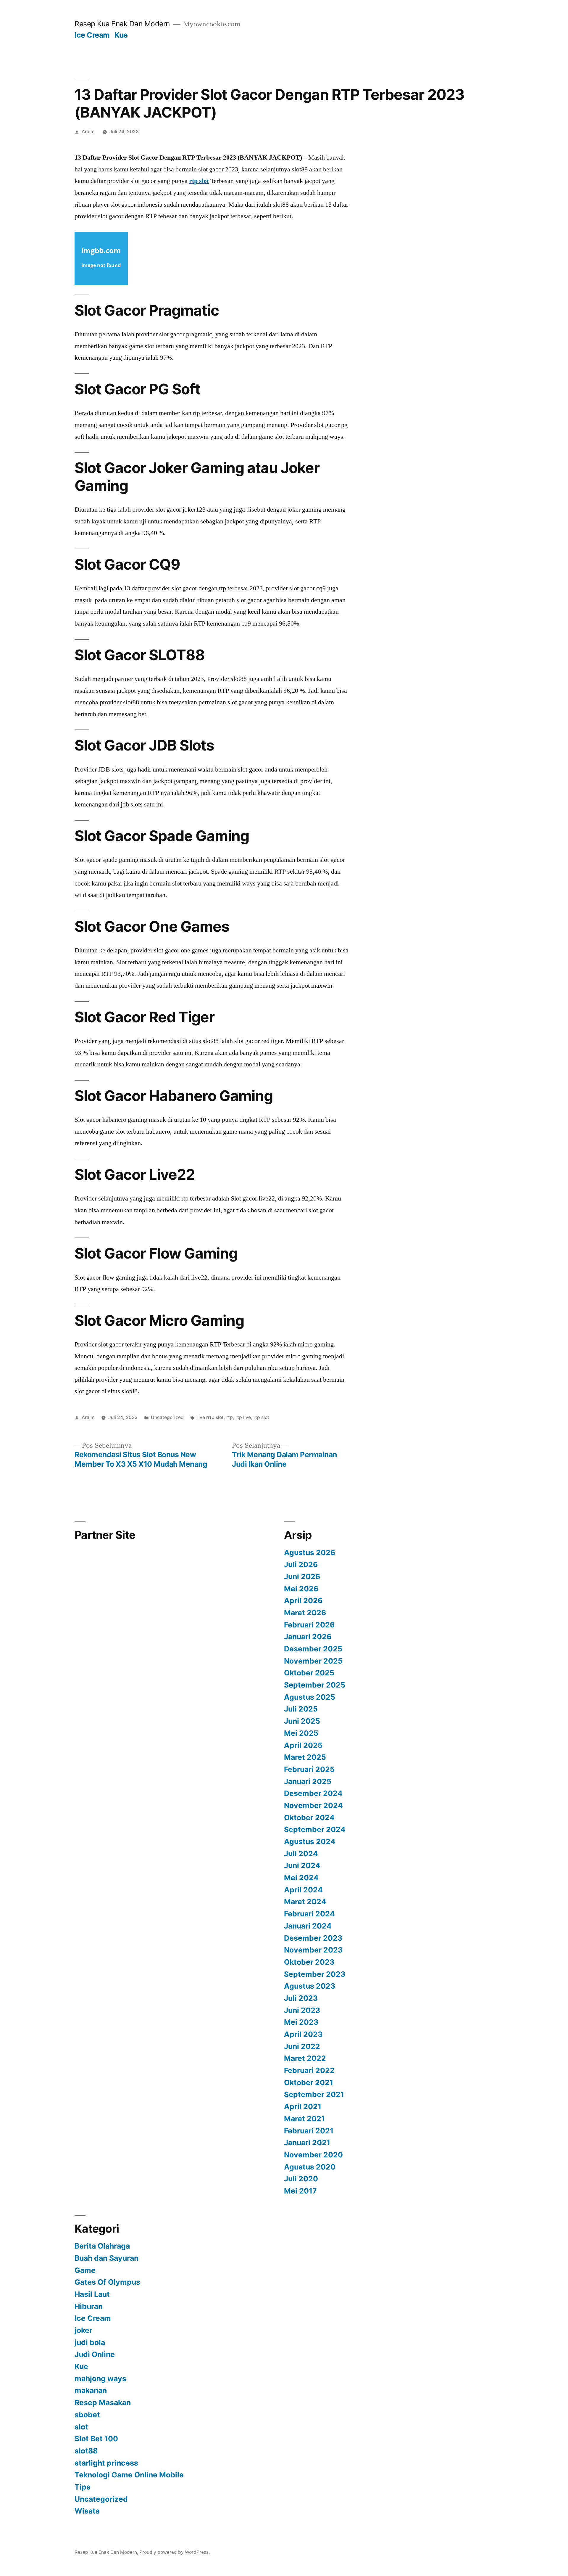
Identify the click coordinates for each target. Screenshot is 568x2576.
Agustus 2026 (310, 1553)
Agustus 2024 (310, 1841)
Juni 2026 (302, 1577)
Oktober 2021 (309, 2082)
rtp (230, 1417)
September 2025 (315, 1685)
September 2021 (314, 2094)
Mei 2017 (300, 2191)
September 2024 (315, 1829)
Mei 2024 (301, 1878)
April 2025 (303, 1745)
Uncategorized (167, 1417)
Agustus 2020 (310, 2167)
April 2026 (303, 1600)
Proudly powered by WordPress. (175, 2552)
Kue (121, 35)
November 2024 (313, 1805)
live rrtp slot (210, 1417)
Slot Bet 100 (96, 2439)
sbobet (87, 2415)
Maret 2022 (305, 2058)
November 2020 (313, 2155)
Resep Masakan (103, 2403)
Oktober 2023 (309, 1962)
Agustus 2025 (310, 1697)
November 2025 (313, 1661)
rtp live (243, 1417)
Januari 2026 (308, 1637)
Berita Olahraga (102, 2246)
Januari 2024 (308, 1926)
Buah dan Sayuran (106, 2258)
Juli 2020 (301, 2179)
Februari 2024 (309, 1914)
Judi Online (95, 2354)
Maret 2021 (304, 2119)
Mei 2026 (301, 1589)
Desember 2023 (313, 1938)
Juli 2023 (301, 1998)
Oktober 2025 (309, 1673)
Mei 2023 (301, 2022)
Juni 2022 (302, 2046)
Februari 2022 (309, 2070)
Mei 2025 (301, 1733)
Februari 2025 (309, 1769)
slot (81, 2427)
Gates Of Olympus (107, 2282)
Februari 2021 (309, 2131)
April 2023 (303, 2034)
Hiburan (89, 2306)
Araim (88, 132)
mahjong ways (100, 2379)
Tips (83, 2487)
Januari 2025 (308, 1781)
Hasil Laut (92, 2294)
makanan (91, 2390)
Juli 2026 (301, 1564)
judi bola (90, 2342)
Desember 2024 (313, 1793)
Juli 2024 (301, 1854)
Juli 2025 (301, 1709)
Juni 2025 (302, 1721)
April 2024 (303, 1890)
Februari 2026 (309, 1625)
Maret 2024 (305, 1902)
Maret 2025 (305, 1757)
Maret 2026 (305, 1613)
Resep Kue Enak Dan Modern (122, 24)
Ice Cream (92, 35)
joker (83, 2330)
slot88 (86, 2451)
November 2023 (313, 1950)
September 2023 (315, 1974)
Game (85, 2270)
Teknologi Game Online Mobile (129, 2475)
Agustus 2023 (310, 1986)
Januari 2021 (307, 2143)
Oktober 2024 (309, 1817)
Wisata (87, 2511)
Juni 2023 (302, 2010)
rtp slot (199, 181)
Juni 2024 (302, 1865)
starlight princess (106, 2463)
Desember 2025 (313, 1649)
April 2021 (303, 2106)
